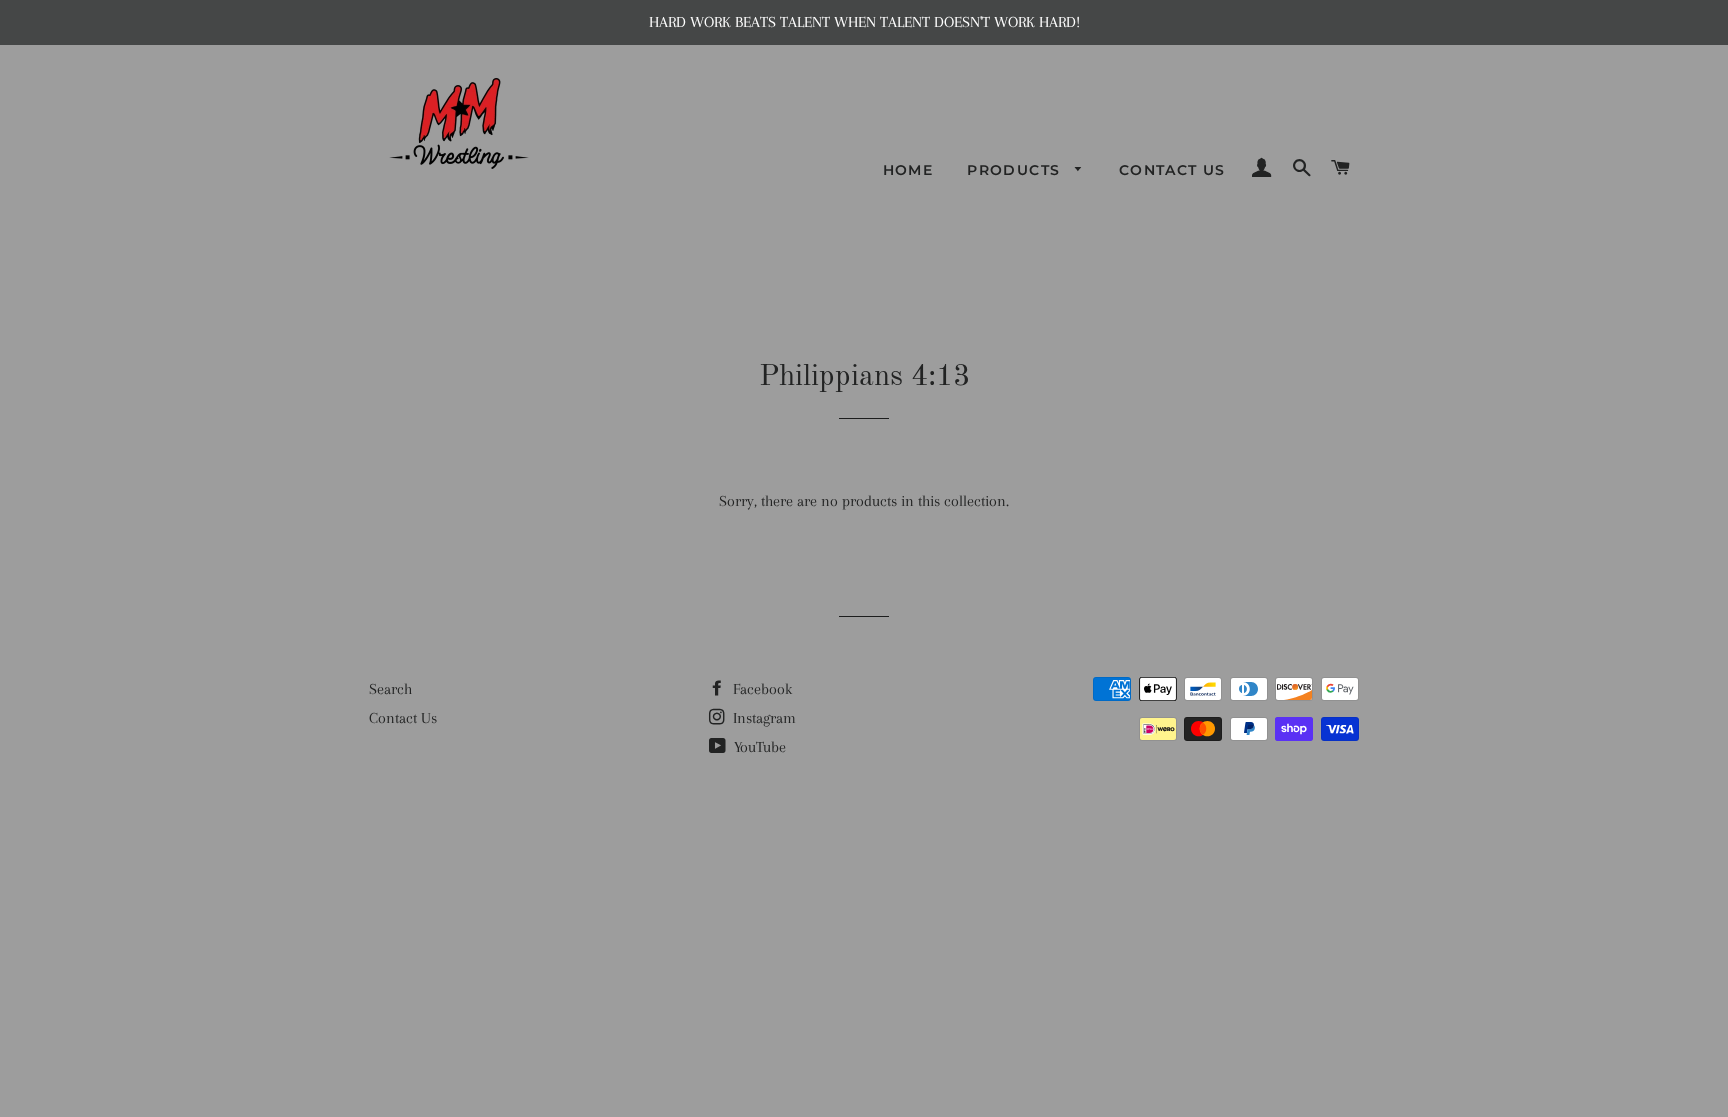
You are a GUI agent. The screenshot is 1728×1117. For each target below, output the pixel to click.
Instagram (762, 718)
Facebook (760, 689)
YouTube (758, 747)
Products (1016, 170)
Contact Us (1172, 170)
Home (908, 170)
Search (390, 689)
